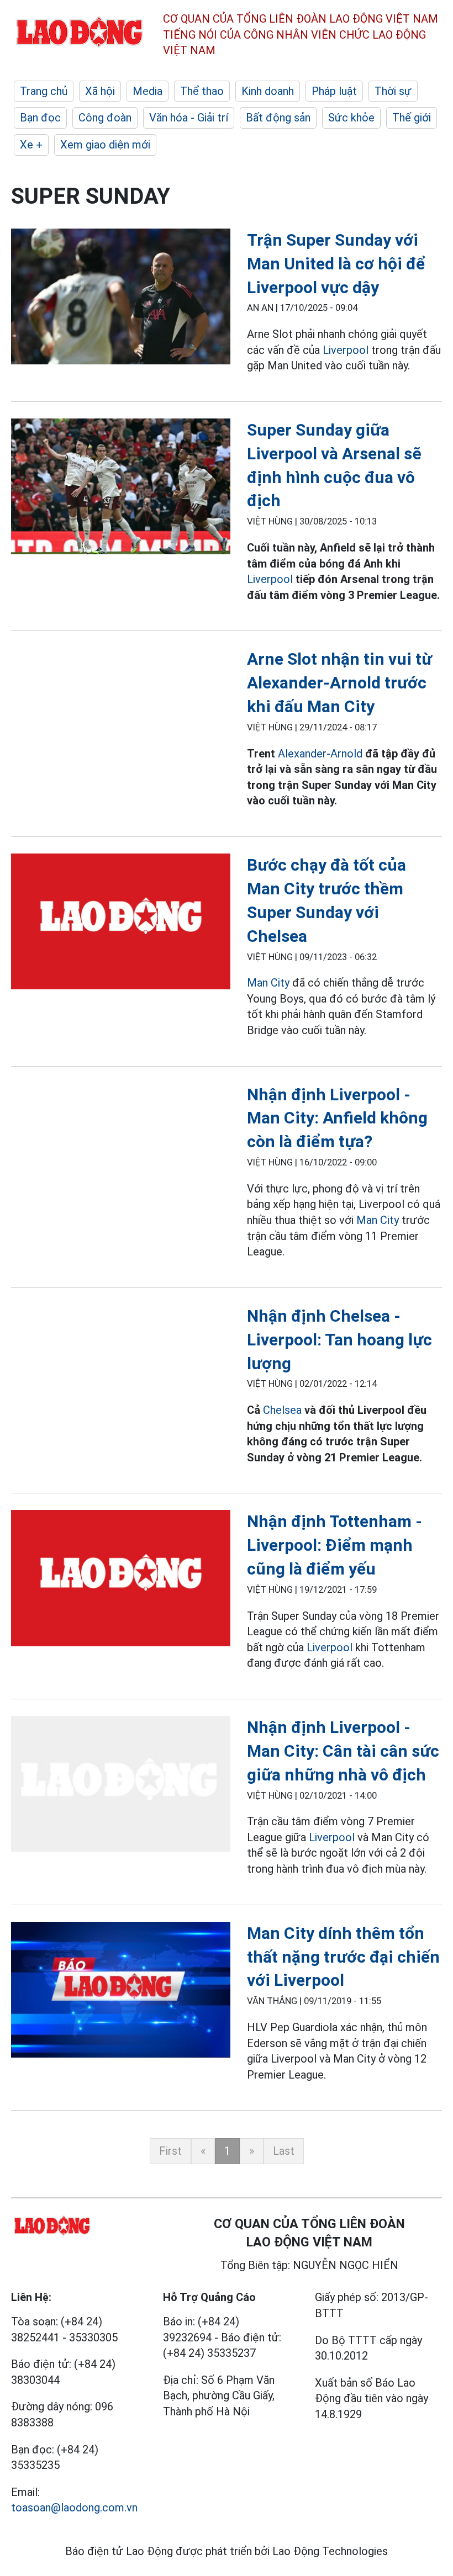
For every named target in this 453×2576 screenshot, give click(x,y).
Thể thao (202, 91)
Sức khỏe (351, 118)
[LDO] (121, 299)
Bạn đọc (40, 118)
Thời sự (393, 91)
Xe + (31, 145)
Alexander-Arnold (320, 754)
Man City (268, 983)
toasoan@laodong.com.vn (74, 2508)
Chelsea (282, 1410)
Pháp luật (334, 91)
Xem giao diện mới (105, 145)
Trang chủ (44, 91)
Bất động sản (278, 118)
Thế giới (412, 118)
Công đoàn (105, 118)
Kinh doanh (268, 91)
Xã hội (100, 91)
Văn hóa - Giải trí (189, 118)
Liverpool (346, 350)
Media (148, 91)
